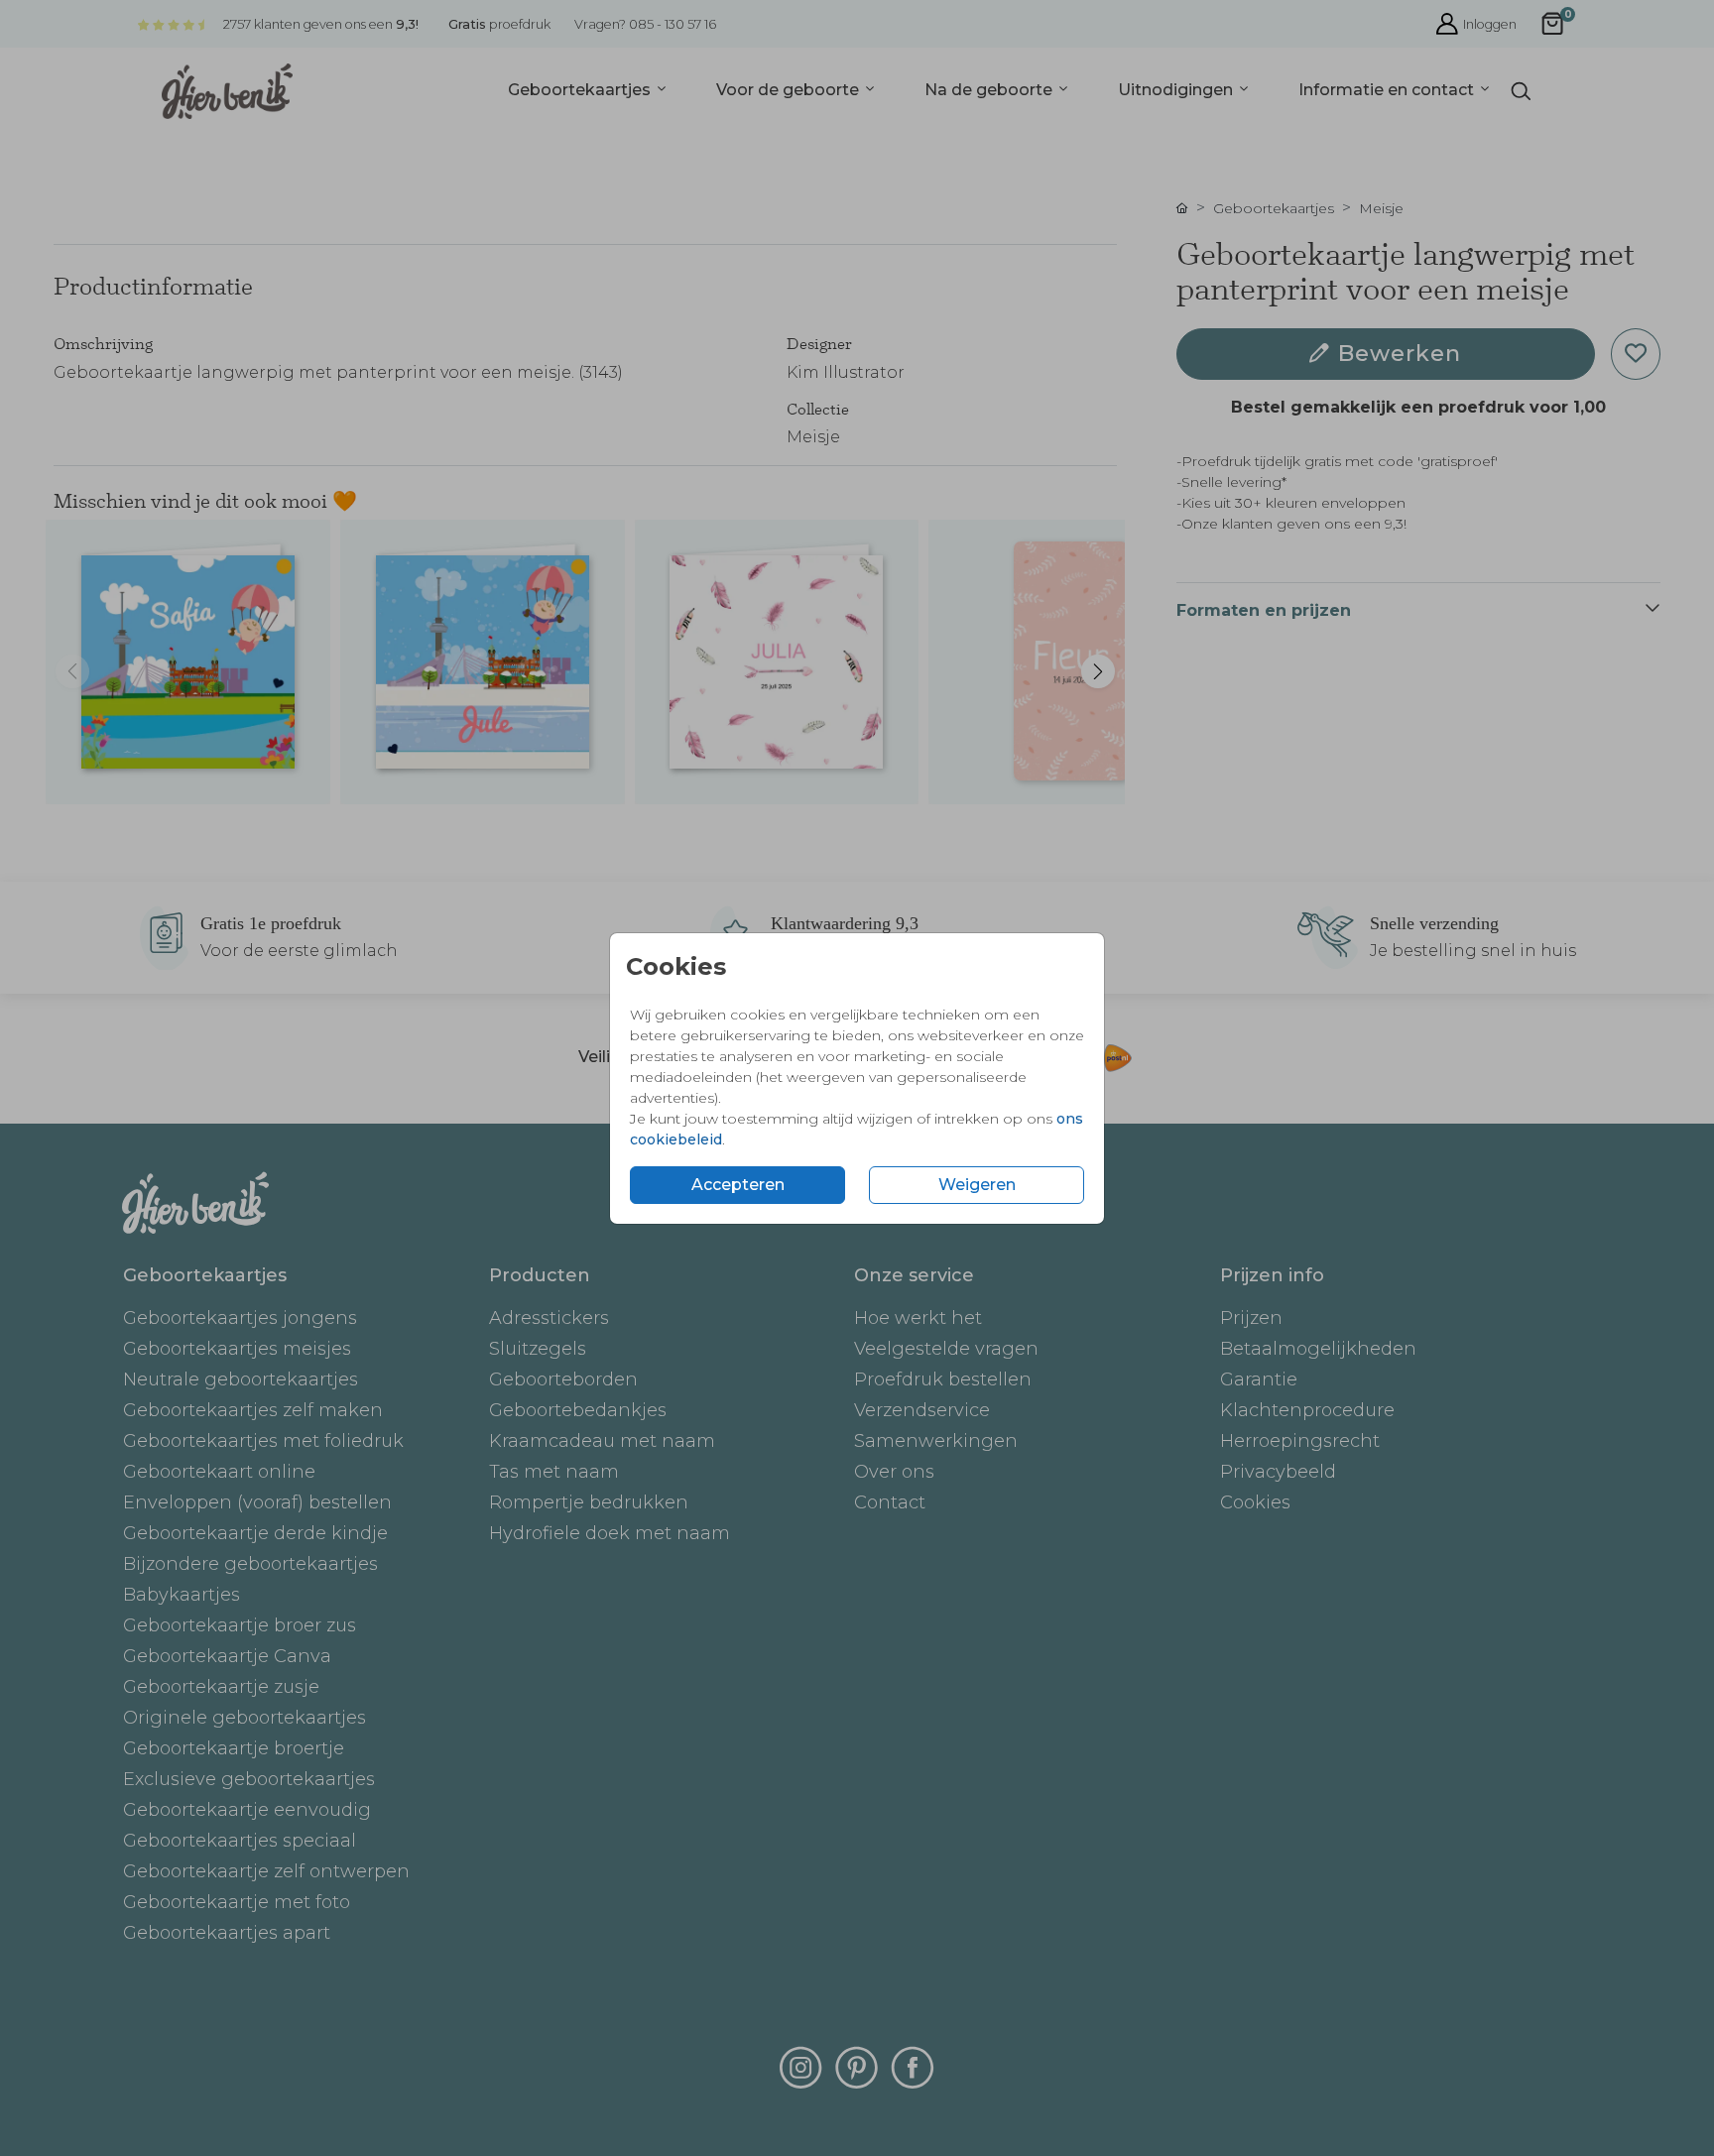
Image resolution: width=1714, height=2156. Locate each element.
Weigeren (977, 1185)
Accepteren (738, 1185)
